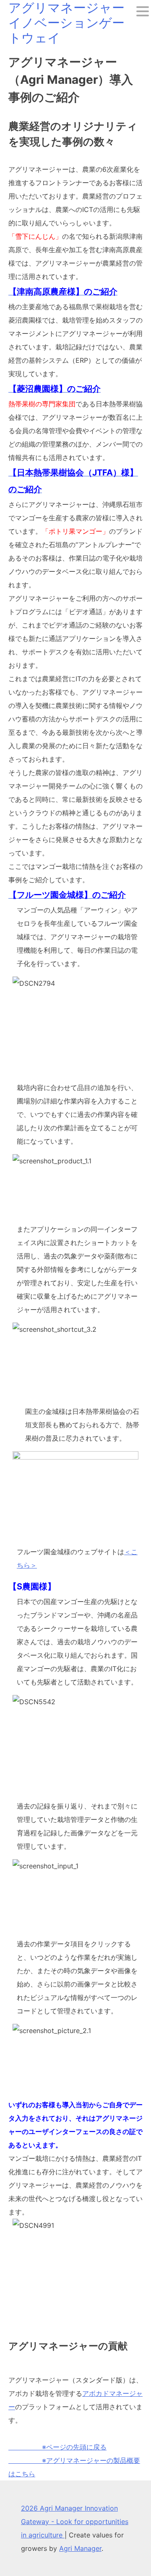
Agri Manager (80, 2548)
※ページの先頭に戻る (57, 2447)
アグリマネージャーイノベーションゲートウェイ (66, 23)
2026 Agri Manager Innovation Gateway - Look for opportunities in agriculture (75, 2522)
